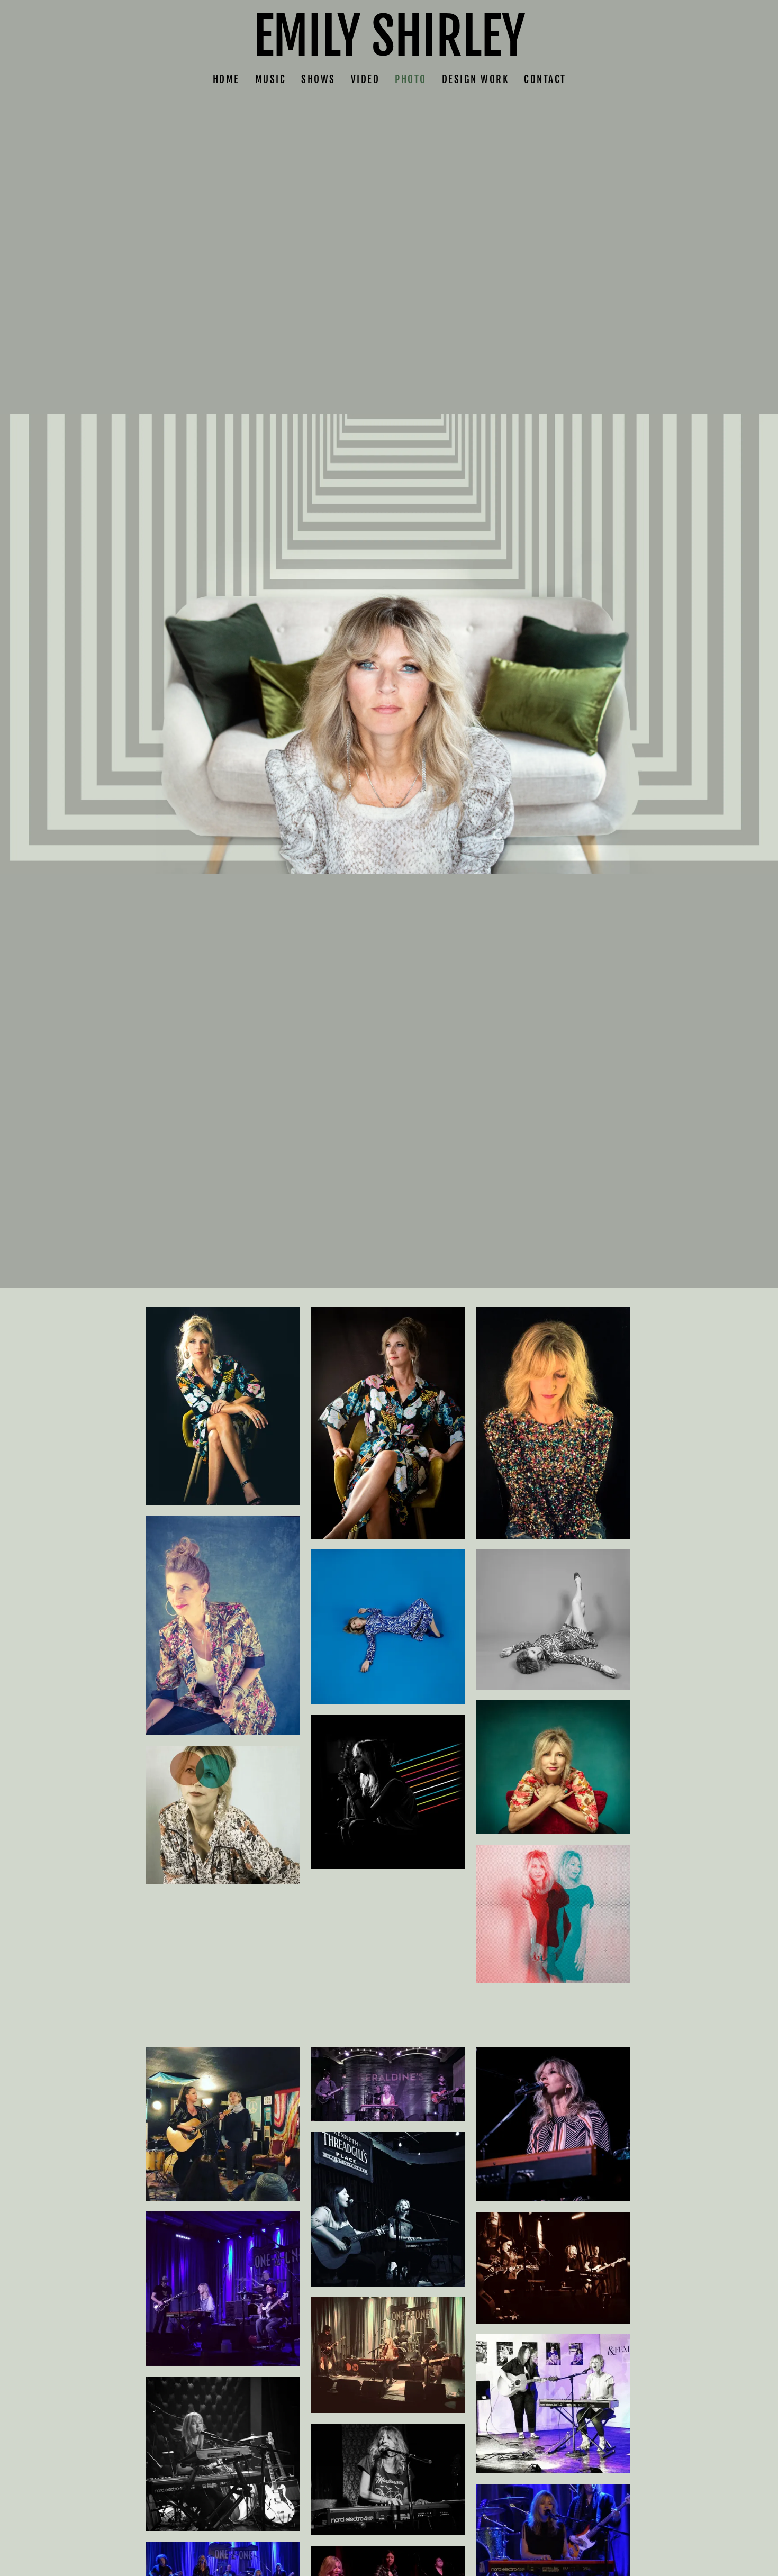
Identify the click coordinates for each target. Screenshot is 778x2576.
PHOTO (411, 79)
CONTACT (545, 79)
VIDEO (365, 79)
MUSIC (270, 79)
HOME (226, 79)
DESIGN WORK (475, 79)
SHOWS (318, 79)
